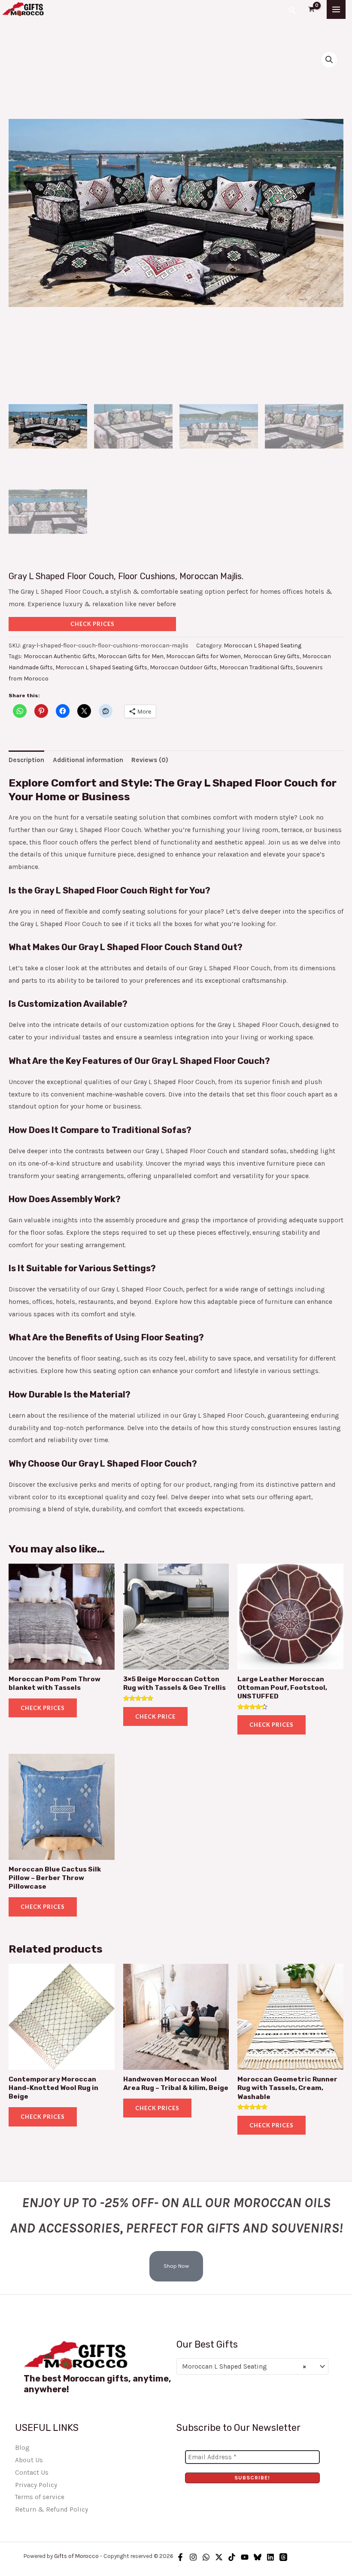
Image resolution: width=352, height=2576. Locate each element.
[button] (292, 9)
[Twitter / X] (219, 2557)
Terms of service (40, 2497)
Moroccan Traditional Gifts (256, 667)
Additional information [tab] (88, 760)
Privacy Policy (36, 2485)
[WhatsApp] (206, 2557)
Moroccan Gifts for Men (131, 656)
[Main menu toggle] (336, 9)
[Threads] (283, 2557)
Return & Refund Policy (52, 2509)
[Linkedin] (270, 2557)
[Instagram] (193, 2557)
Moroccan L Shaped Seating (262, 646)
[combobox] (253, 2366)
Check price (155, 1716)
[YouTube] (245, 2557)
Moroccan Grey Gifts (272, 656)
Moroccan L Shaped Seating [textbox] (244, 2366)
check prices (43, 1708)
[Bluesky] (258, 2557)
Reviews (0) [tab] (150, 760)
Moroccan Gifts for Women (203, 656)
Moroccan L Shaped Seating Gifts (101, 667)
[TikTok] (232, 2557)
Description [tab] (26, 760)
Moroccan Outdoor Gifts (183, 667)
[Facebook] (180, 2557)
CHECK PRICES (93, 624)
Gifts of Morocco (76, 2556)
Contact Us (32, 2473)
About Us (29, 2460)
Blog (22, 2448)
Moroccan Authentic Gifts (59, 656)
